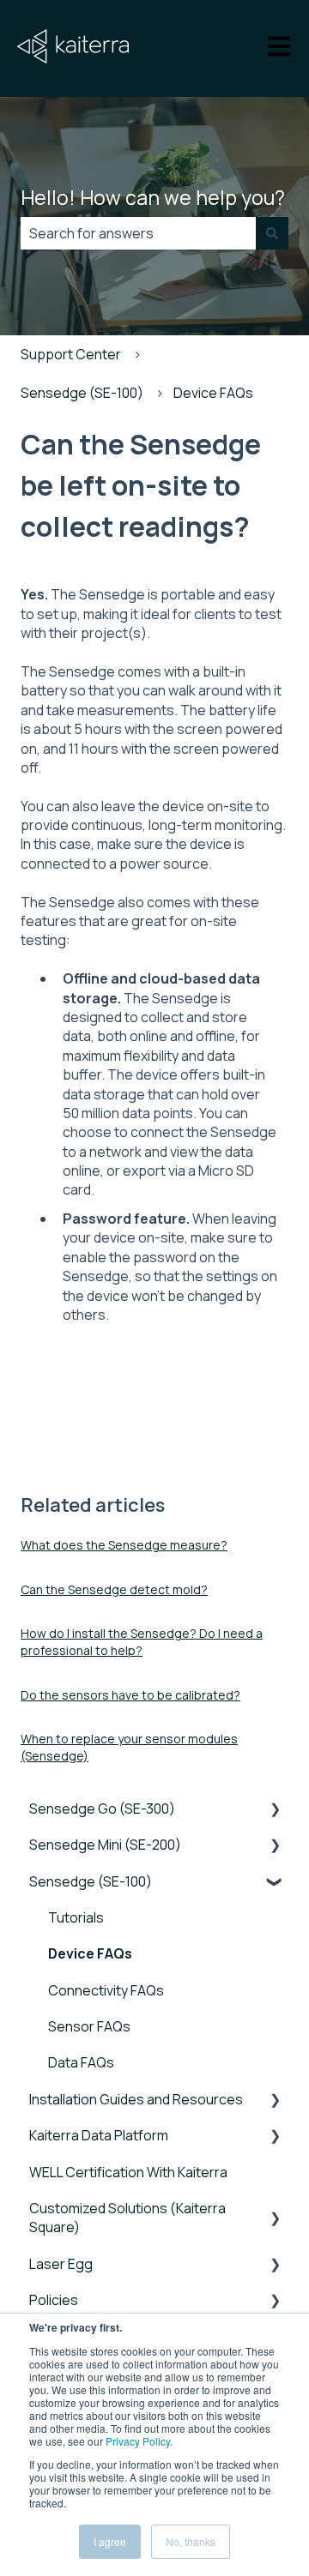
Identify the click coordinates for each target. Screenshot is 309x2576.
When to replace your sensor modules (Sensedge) (129, 1747)
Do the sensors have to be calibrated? (130, 1695)
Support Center (71, 354)
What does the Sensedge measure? (124, 1545)
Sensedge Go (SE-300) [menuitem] (102, 1809)
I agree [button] (110, 2541)
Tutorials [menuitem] (76, 1917)
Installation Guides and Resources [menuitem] (136, 2099)
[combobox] (138, 233)
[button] (275, 1810)
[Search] (272, 233)
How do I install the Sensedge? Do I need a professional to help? (142, 1642)
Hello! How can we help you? (153, 197)
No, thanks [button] (191, 2541)
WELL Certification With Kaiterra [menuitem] (128, 2172)
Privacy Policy (138, 2441)
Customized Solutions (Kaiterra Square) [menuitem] (127, 2218)
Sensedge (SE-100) (82, 393)
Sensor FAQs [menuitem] (89, 2026)
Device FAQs (213, 393)
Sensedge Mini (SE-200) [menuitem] (105, 1845)
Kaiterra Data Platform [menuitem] (99, 2135)
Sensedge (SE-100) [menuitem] (91, 1881)
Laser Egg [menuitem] (61, 2264)
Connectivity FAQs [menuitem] (106, 1990)
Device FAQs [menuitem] (90, 1953)
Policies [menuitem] (54, 2300)
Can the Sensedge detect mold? (114, 1589)
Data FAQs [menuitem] (81, 2062)
